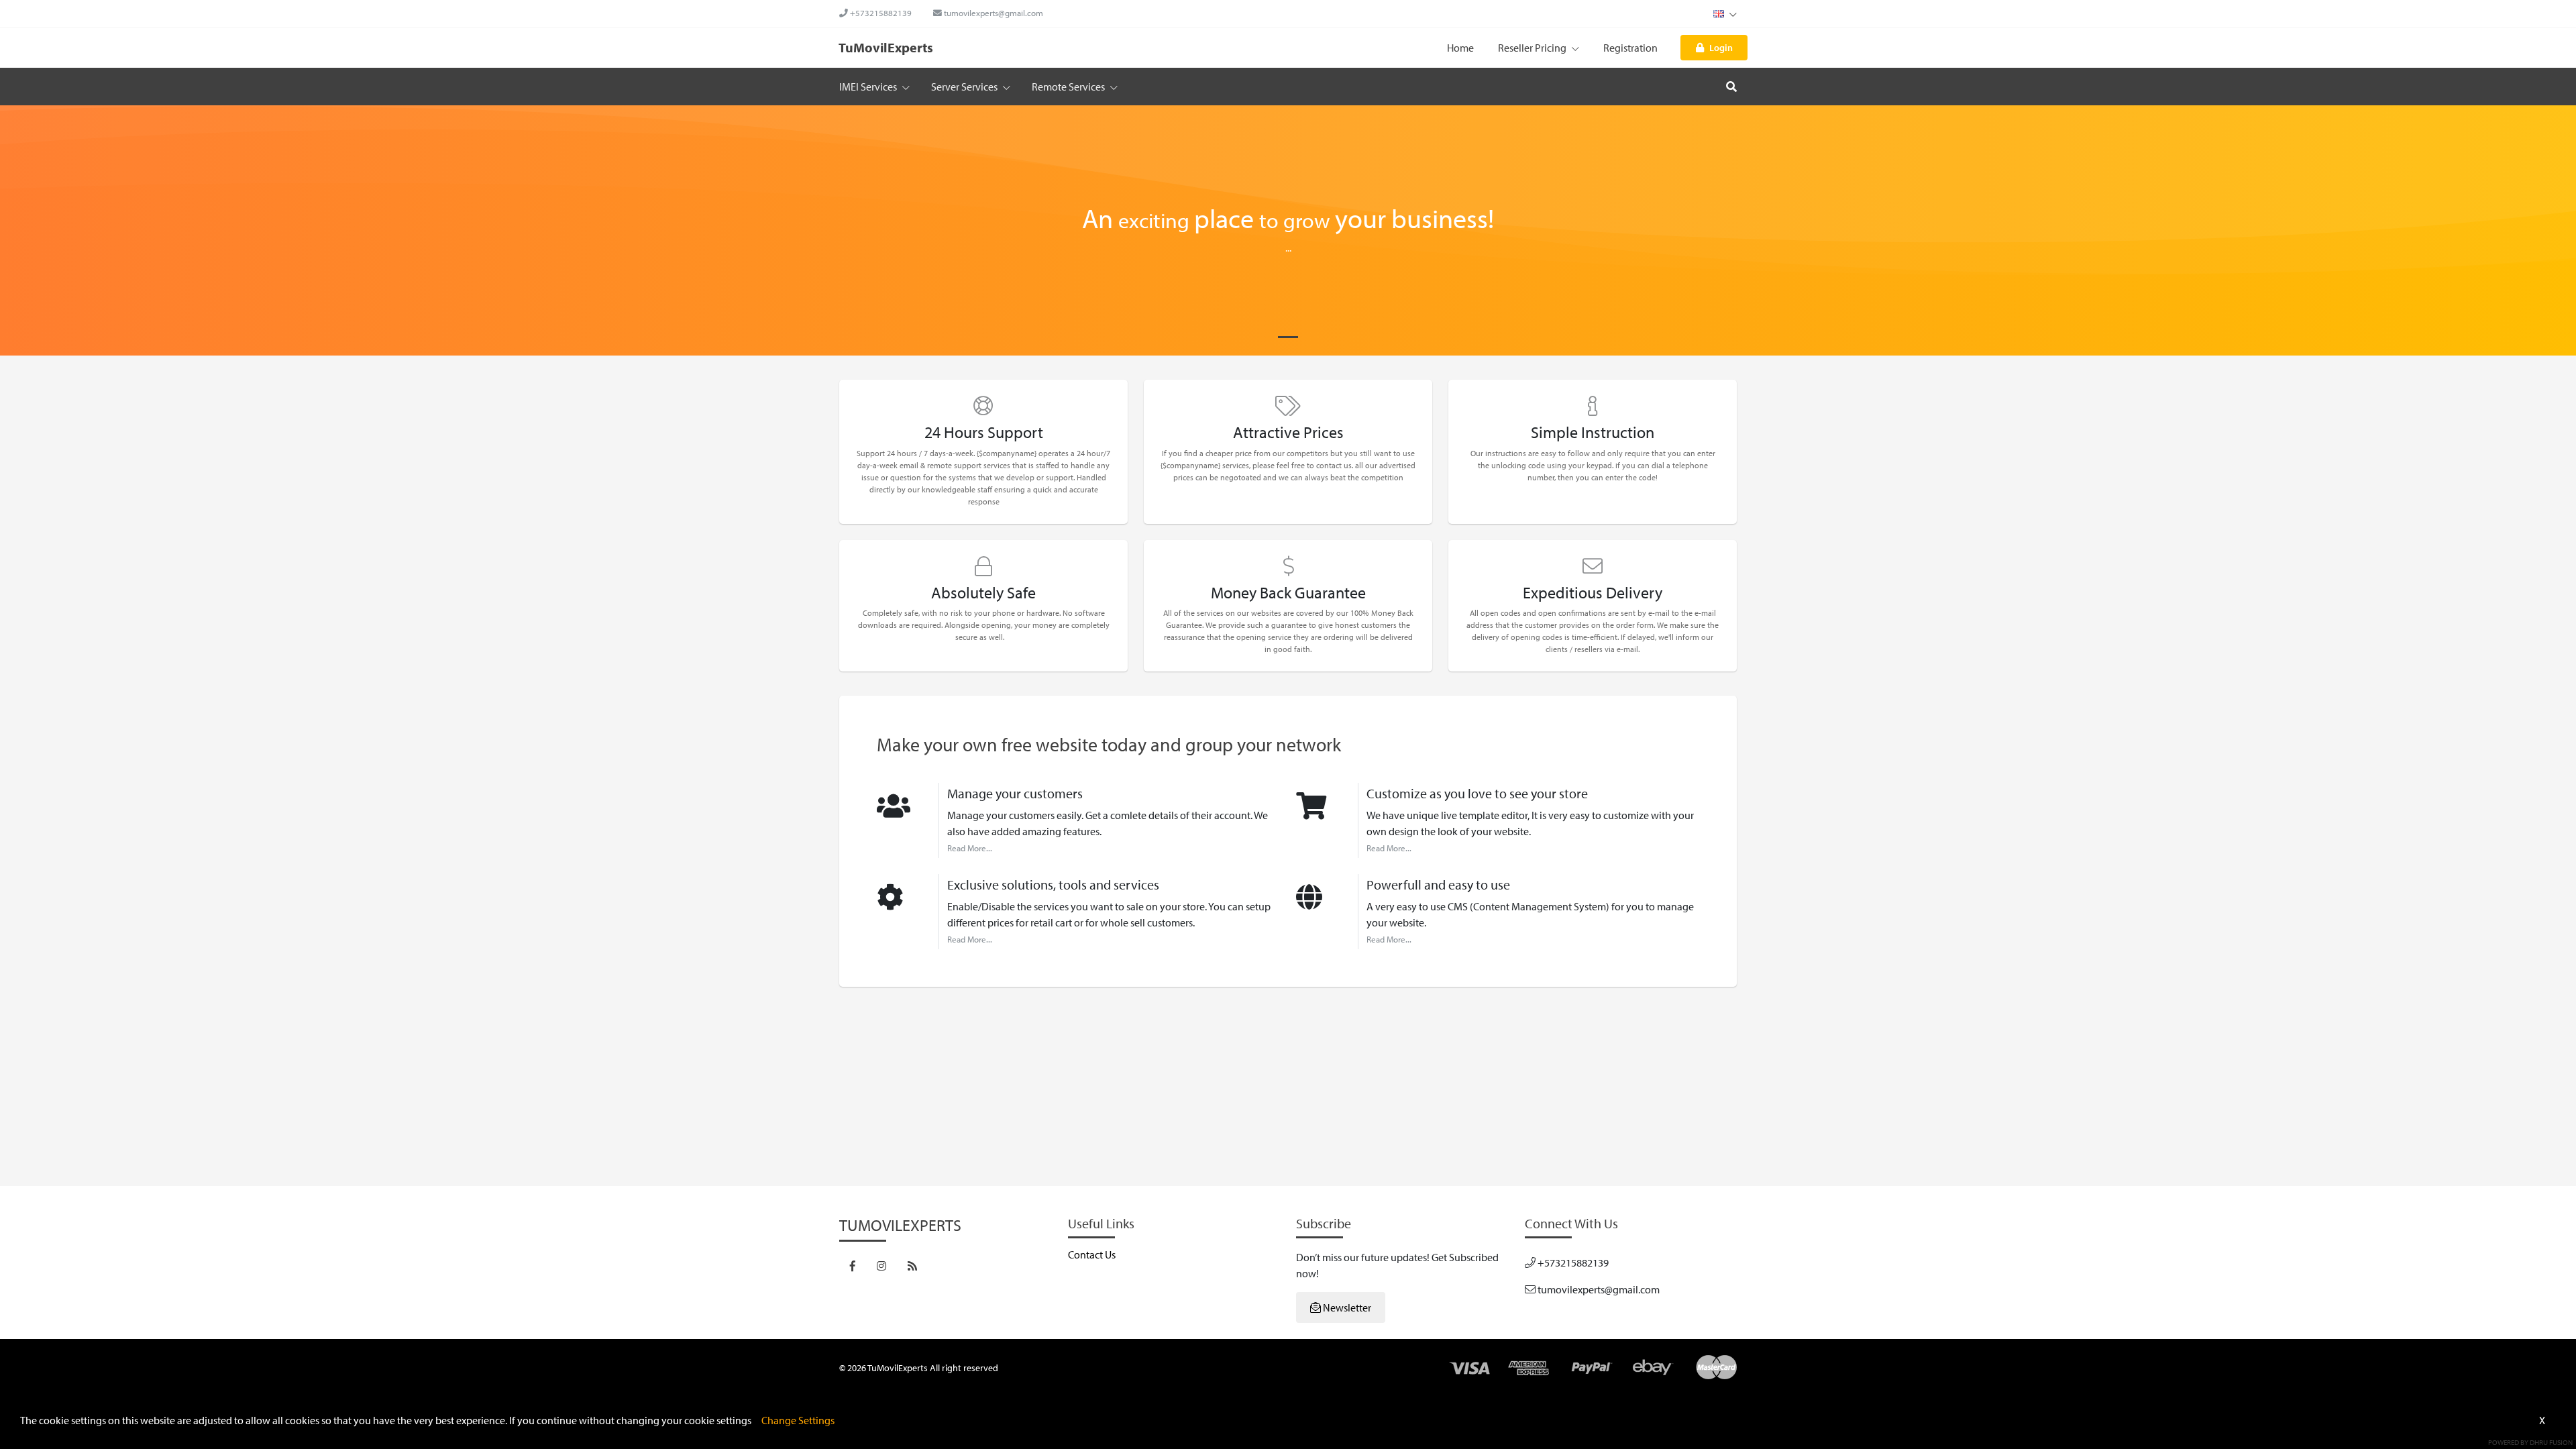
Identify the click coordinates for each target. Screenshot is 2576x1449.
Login (1721, 47)
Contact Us (1092, 1254)
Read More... (970, 848)
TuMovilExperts (886, 47)
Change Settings (798, 1420)
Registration (1630, 48)
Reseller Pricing (1533, 48)
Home (1460, 48)
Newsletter (1346, 1307)
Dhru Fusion (2551, 1442)
